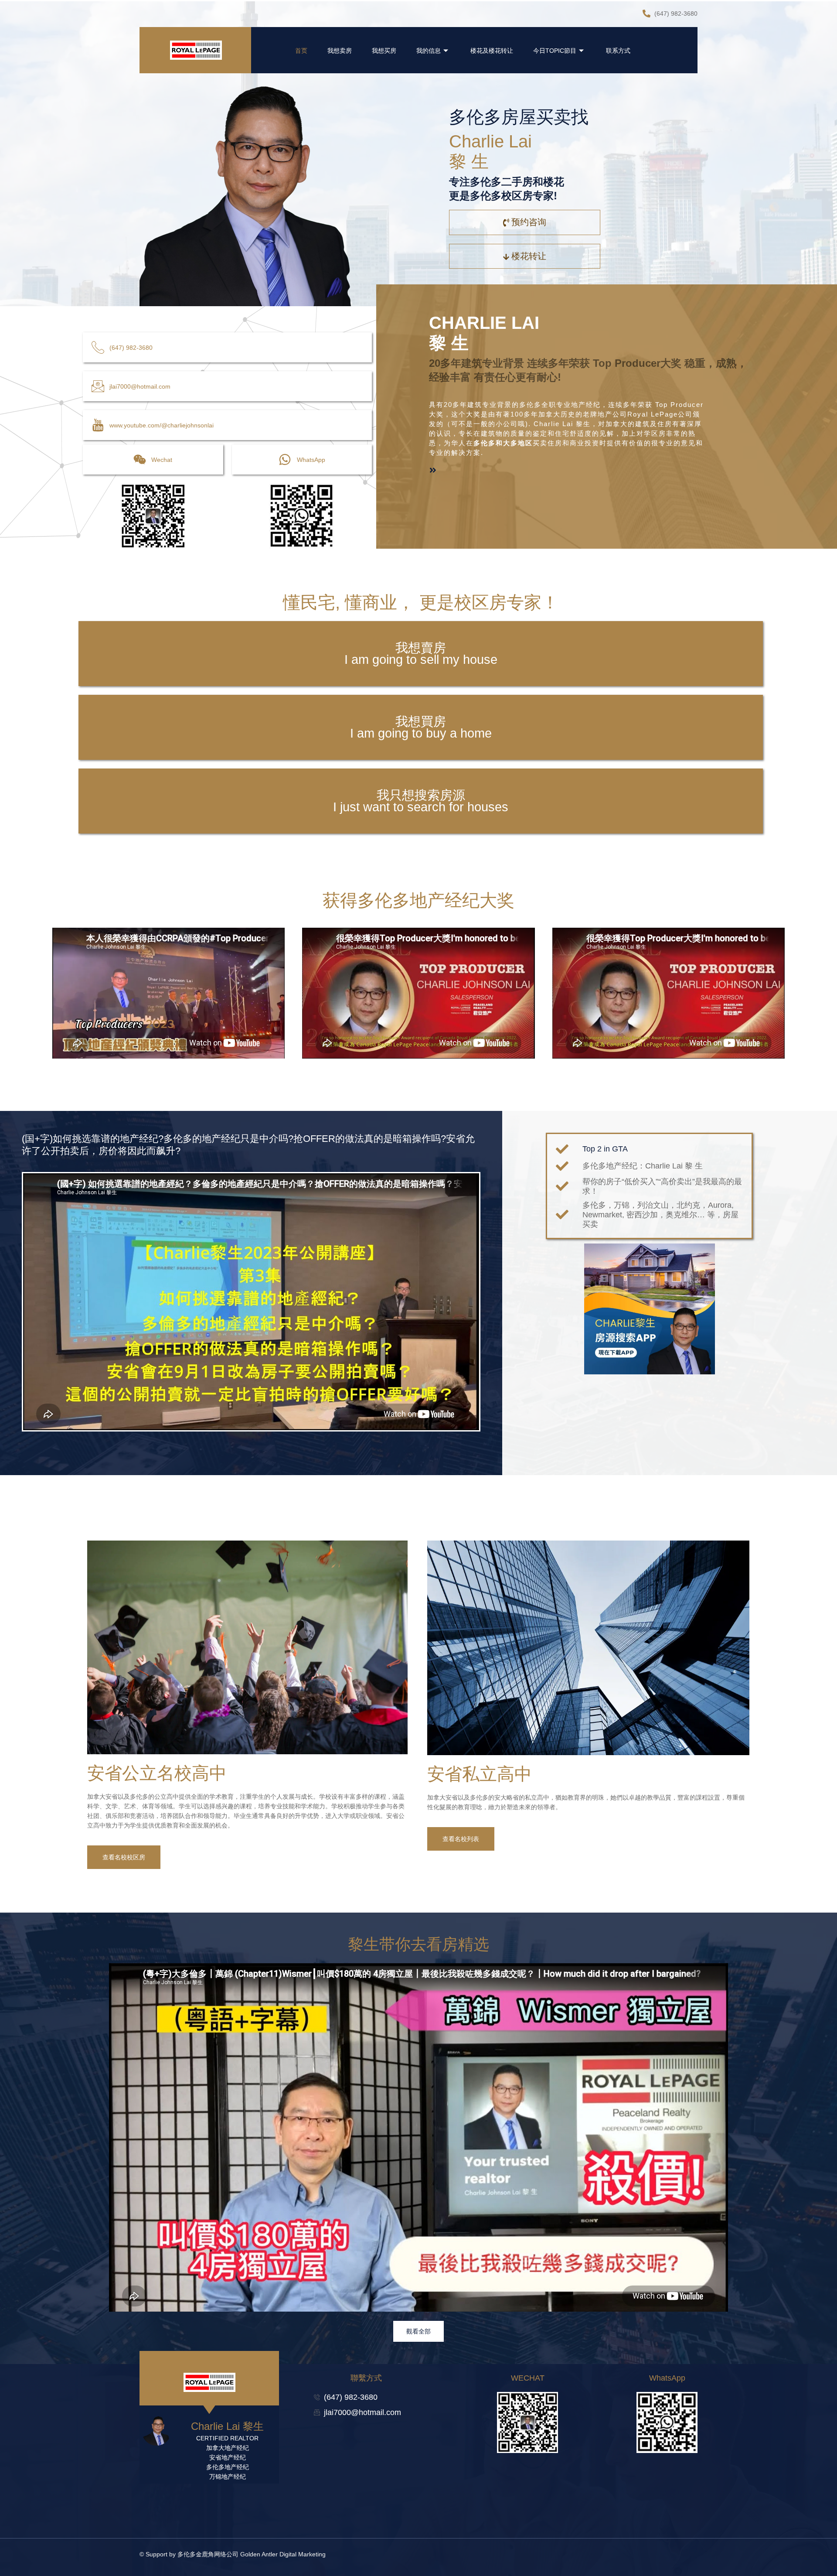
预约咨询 (529, 222)
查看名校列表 (461, 1839)
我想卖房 (340, 51)
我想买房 (384, 51)
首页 (301, 51)
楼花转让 (529, 256)
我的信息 (429, 51)
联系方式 (618, 51)
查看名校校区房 (124, 1857)
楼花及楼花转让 (492, 51)
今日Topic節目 (555, 51)
